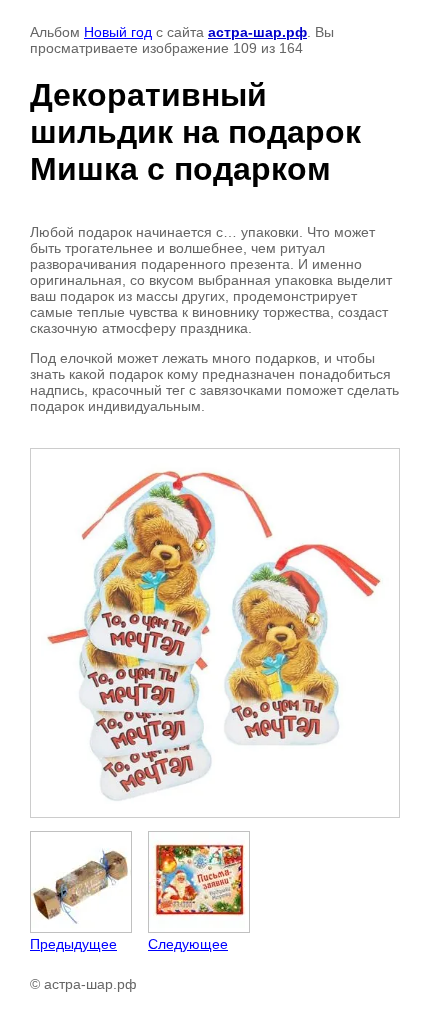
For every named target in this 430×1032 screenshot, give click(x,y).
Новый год (118, 32)
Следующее (188, 944)
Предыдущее (73, 944)
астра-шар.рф (257, 32)
